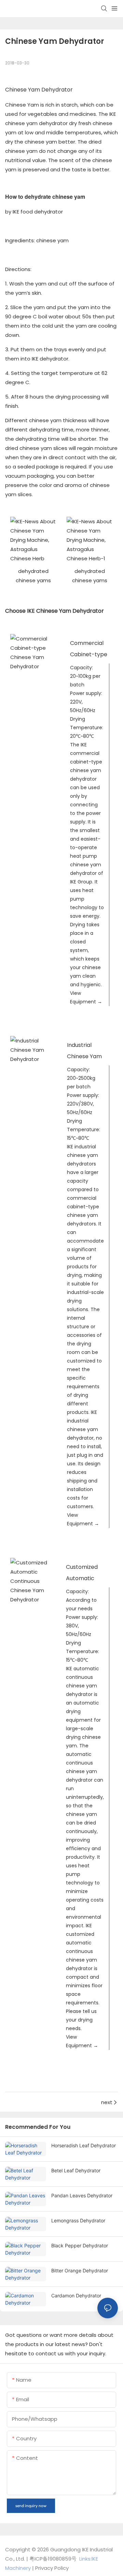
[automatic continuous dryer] (31, 1581)
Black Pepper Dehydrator (80, 2245)
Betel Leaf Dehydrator (76, 2170)
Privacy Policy (52, 2568)
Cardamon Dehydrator (76, 2296)
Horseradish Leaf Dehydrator (84, 2145)
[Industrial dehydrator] (32, 1050)
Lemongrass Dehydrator (78, 2220)
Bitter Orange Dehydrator (80, 2270)
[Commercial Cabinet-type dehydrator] (33, 652)
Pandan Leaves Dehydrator (82, 2195)
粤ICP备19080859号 (53, 2559)
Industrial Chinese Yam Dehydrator (84, 1056)
